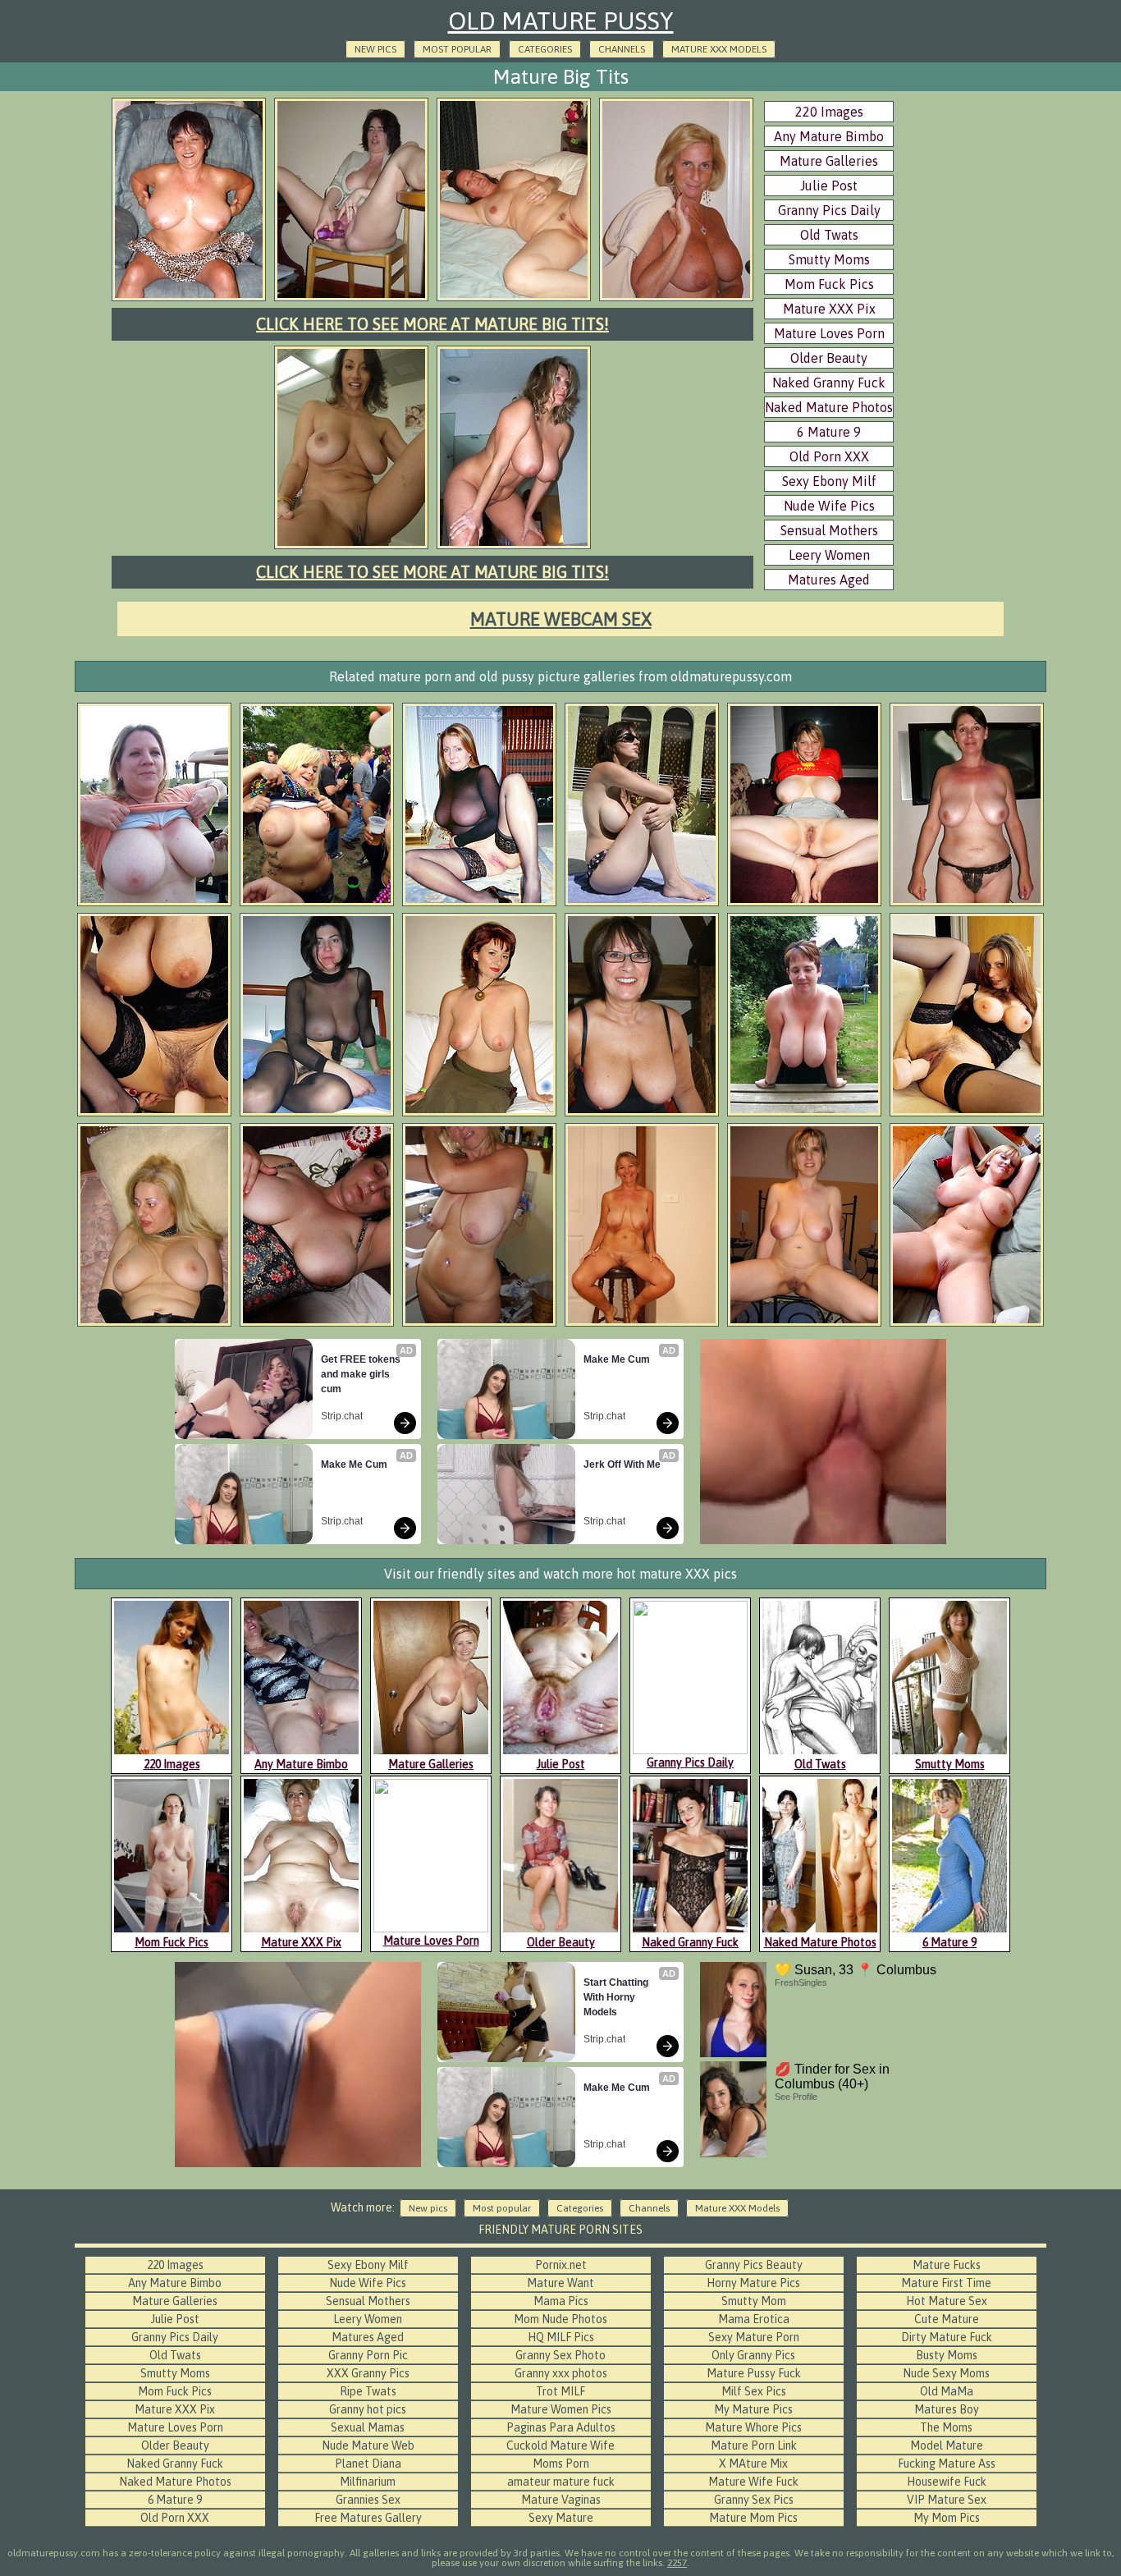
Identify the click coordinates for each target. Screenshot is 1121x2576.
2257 (677, 2563)
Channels (622, 49)
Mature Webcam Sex (561, 619)
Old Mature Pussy (561, 21)
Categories (545, 49)
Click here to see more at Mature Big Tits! (432, 324)
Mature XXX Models (719, 49)
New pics (375, 49)
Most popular (457, 49)
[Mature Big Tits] (189, 299)
